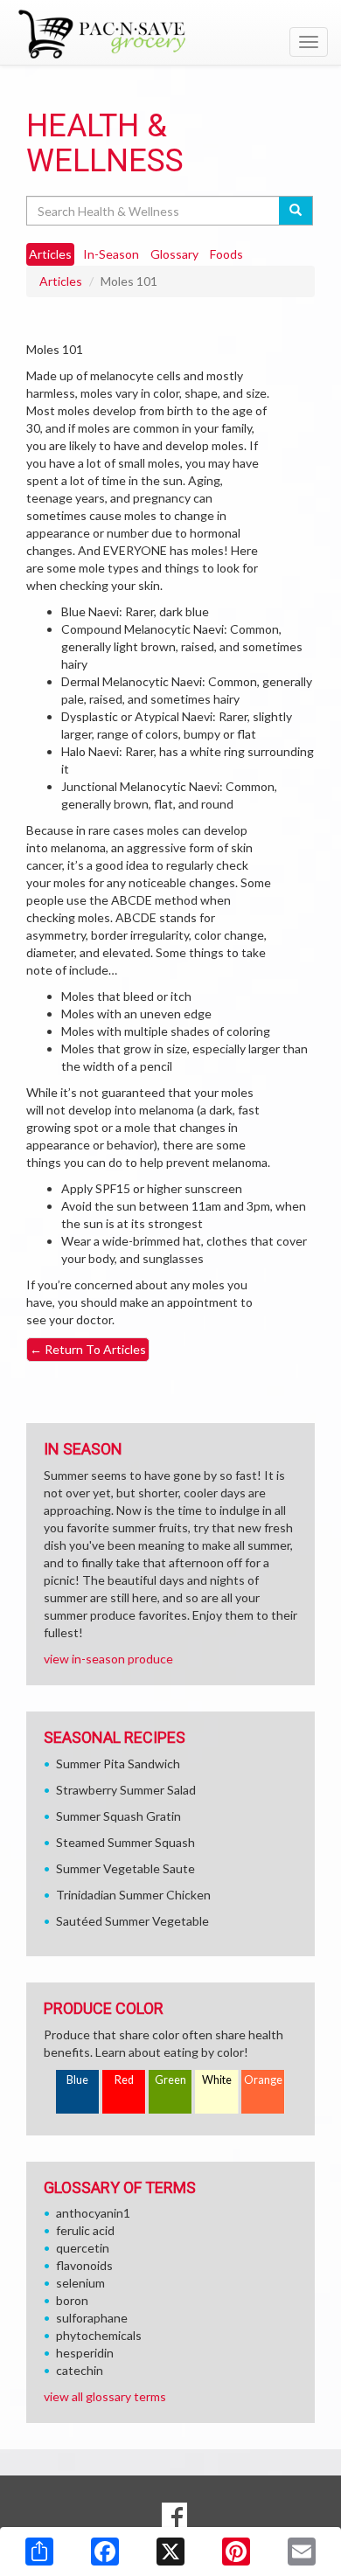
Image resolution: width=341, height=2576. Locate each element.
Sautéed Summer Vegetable (132, 1921)
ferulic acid (85, 2230)
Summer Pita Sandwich (118, 1764)
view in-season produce (108, 1659)
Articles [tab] (50, 254)
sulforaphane (92, 2318)
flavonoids (84, 2265)
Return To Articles (88, 1349)
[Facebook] (105, 2552)
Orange (263, 2080)
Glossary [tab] (174, 254)
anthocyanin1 (93, 2213)
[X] (170, 2552)
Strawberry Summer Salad (126, 1790)
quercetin (83, 2248)
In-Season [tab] (111, 254)
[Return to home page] (170, 34)
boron (72, 2300)
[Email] (302, 2552)
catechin (80, 2370)
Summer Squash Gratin (118, 1816)
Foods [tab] (226, 254)
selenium (80, 2283)
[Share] (39, 2552)
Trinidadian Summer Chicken (133, 1895)
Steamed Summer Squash (125, 1842)
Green (170, 2080)
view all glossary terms (105, 2396)
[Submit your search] (296, 211)
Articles (61, 281)
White (217, 2080)
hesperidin (85, 2353)
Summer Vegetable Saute (125, 1868)
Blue (77, 2080)
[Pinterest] (236, 2552)
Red (124, 2080)
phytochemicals (99, 2335)
